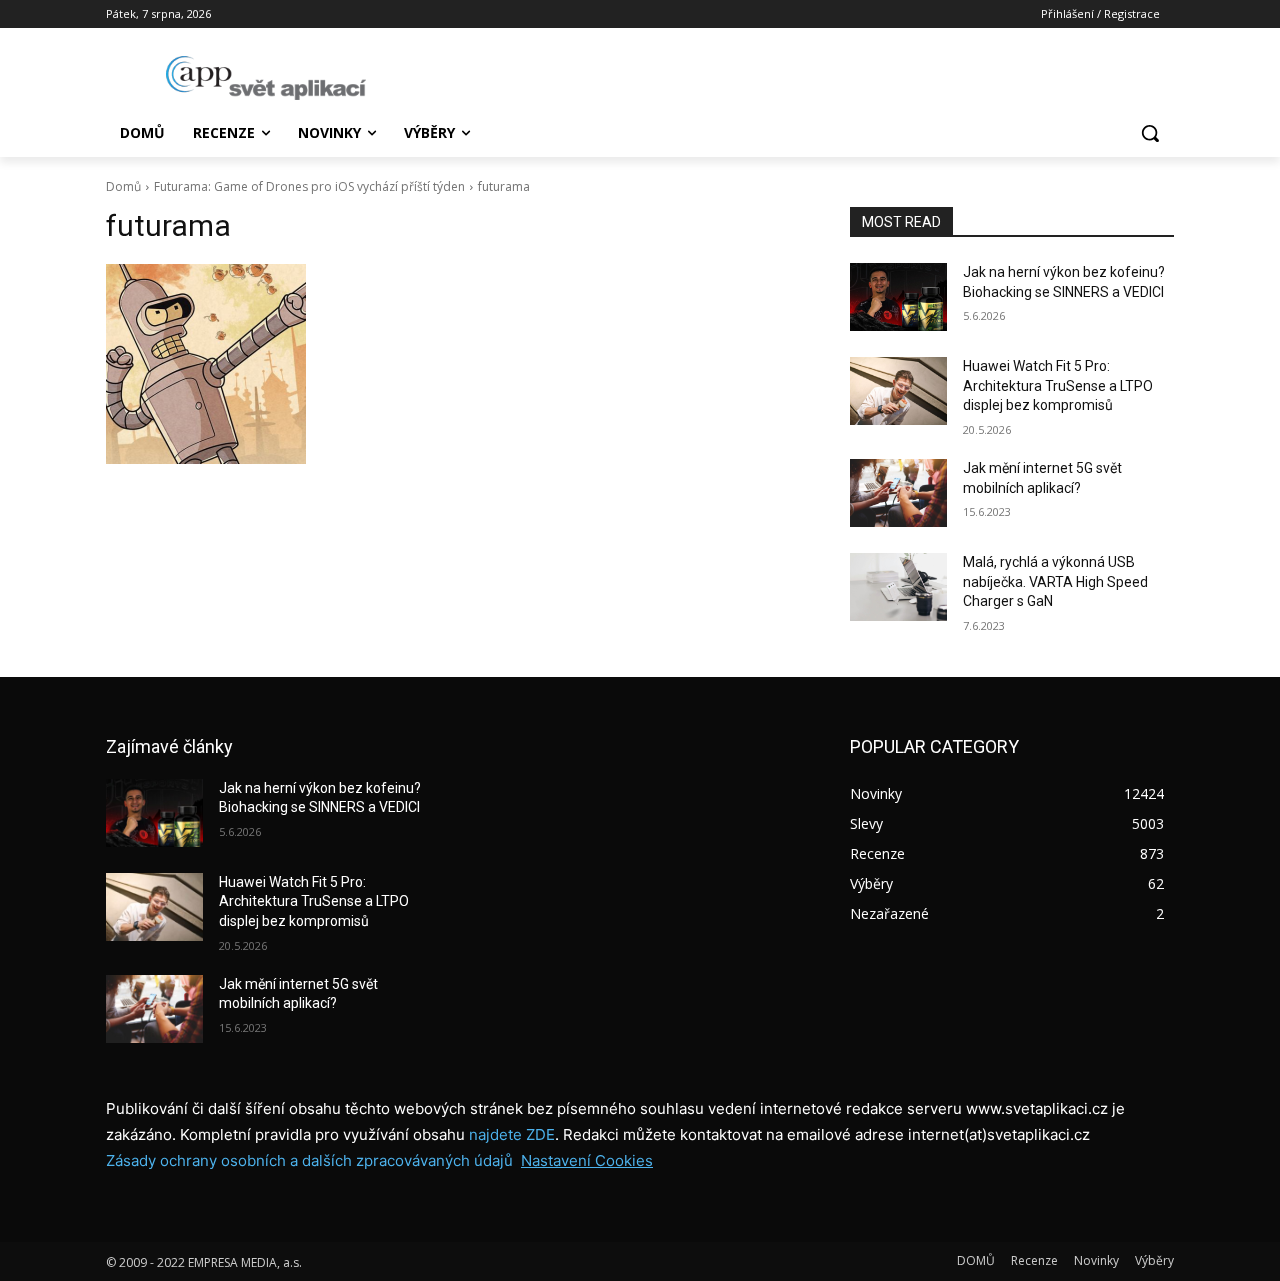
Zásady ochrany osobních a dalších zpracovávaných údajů (309, 1160)
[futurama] (454, 364)
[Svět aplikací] (266, 78)
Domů (123, 186)
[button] (1150, 133)
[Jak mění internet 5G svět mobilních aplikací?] (898, 493)
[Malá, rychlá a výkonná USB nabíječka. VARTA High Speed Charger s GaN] (898, 587)
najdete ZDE (512, 1134)
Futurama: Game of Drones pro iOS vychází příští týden (309, 186)
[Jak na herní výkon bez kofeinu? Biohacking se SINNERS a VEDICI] (898, 297)
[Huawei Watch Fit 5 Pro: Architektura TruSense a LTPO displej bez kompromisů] (898, 391)
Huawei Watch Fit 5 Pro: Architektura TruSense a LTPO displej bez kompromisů (1058, 385)
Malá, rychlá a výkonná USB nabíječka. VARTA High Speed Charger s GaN (1055, 581)
